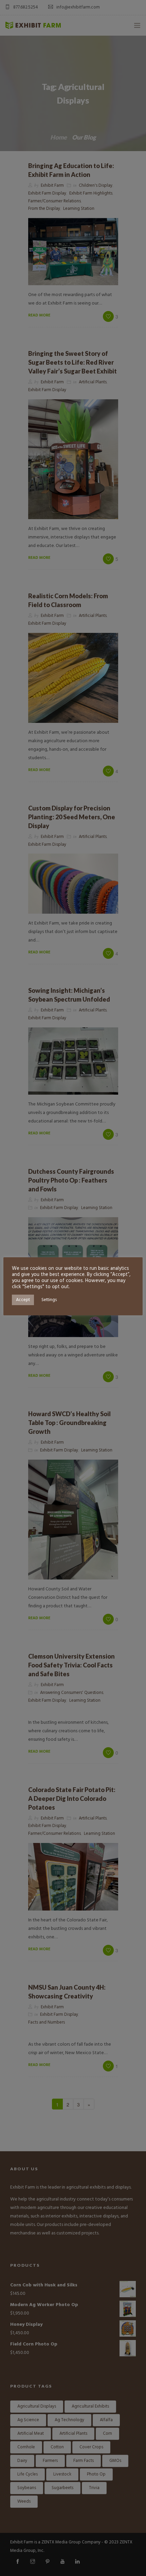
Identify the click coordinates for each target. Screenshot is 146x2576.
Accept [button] (23, 1300)
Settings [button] (49, 1300)
